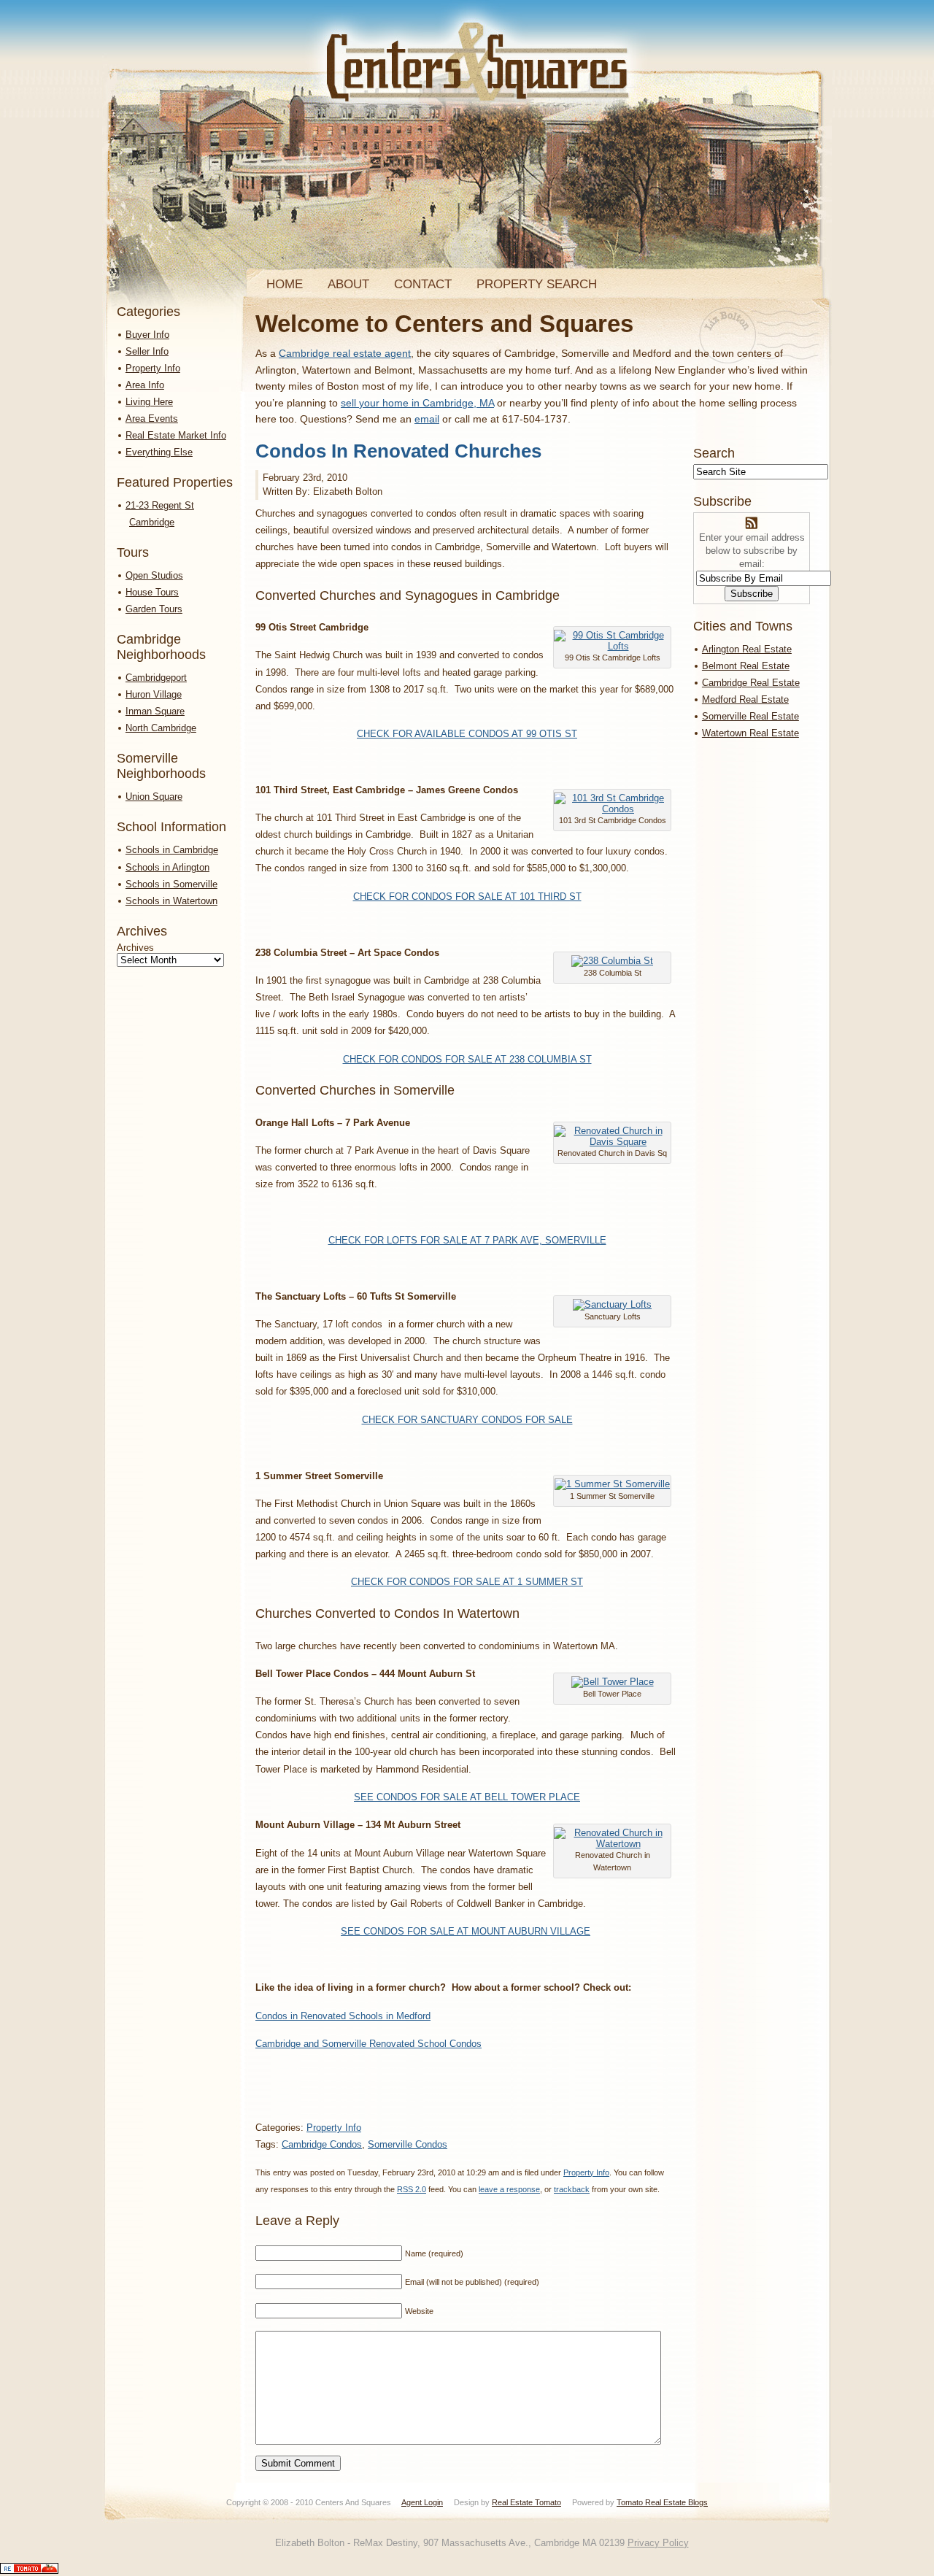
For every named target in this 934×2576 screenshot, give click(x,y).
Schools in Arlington (167, 867)
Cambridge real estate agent (345, 353)
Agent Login (422, 2502)
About (348, 284)
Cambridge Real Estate (751, 683)
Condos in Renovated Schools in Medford (343, 2016)
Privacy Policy (658, 2543)
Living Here (149, 402)
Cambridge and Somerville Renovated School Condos (368, 2044)
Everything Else (159, 452)
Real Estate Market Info (176, 435)
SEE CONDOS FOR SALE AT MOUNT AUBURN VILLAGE (466, 1931)
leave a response (509, 2189)
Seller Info (147, 351)
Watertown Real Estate (750, 733)
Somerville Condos (408, 2144)
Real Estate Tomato (526, 2502)
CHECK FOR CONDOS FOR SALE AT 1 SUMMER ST (467, 1582)
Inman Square (155, 711)
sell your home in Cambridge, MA (417, 403)
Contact (423, 284)
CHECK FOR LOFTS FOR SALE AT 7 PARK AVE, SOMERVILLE (467, 1240)
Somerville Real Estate (750, 716)
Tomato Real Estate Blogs (662, 2502)
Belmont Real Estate (746, 666)
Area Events (152, 419)
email (427, 419)
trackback (572, 2189)
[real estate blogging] (29, 2571)
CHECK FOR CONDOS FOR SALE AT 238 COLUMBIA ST (467, 1059)
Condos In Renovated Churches (398, 451)
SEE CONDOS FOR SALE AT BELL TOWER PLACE (467, 1797)
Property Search (537, 284)
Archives (135, 948)
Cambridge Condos (322, 2144)
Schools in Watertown (171, 901)
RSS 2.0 (412, 2189)
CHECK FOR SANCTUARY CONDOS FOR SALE (467, 1420)
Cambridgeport (156, 678)
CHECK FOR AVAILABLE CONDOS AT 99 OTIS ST (467, 734)
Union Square (154, 797)
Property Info (153, 368)
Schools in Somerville (171, 884)
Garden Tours (154, 609)
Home (285, 284)
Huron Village (154, 694)
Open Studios (154, 575)
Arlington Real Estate (747, 649)
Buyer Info (147, 335)
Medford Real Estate (745, 699)
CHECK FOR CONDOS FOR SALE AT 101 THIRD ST (467, 896)
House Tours (152, 592)
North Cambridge (161, 728)
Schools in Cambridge (172, 850)
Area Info (145, 385)
